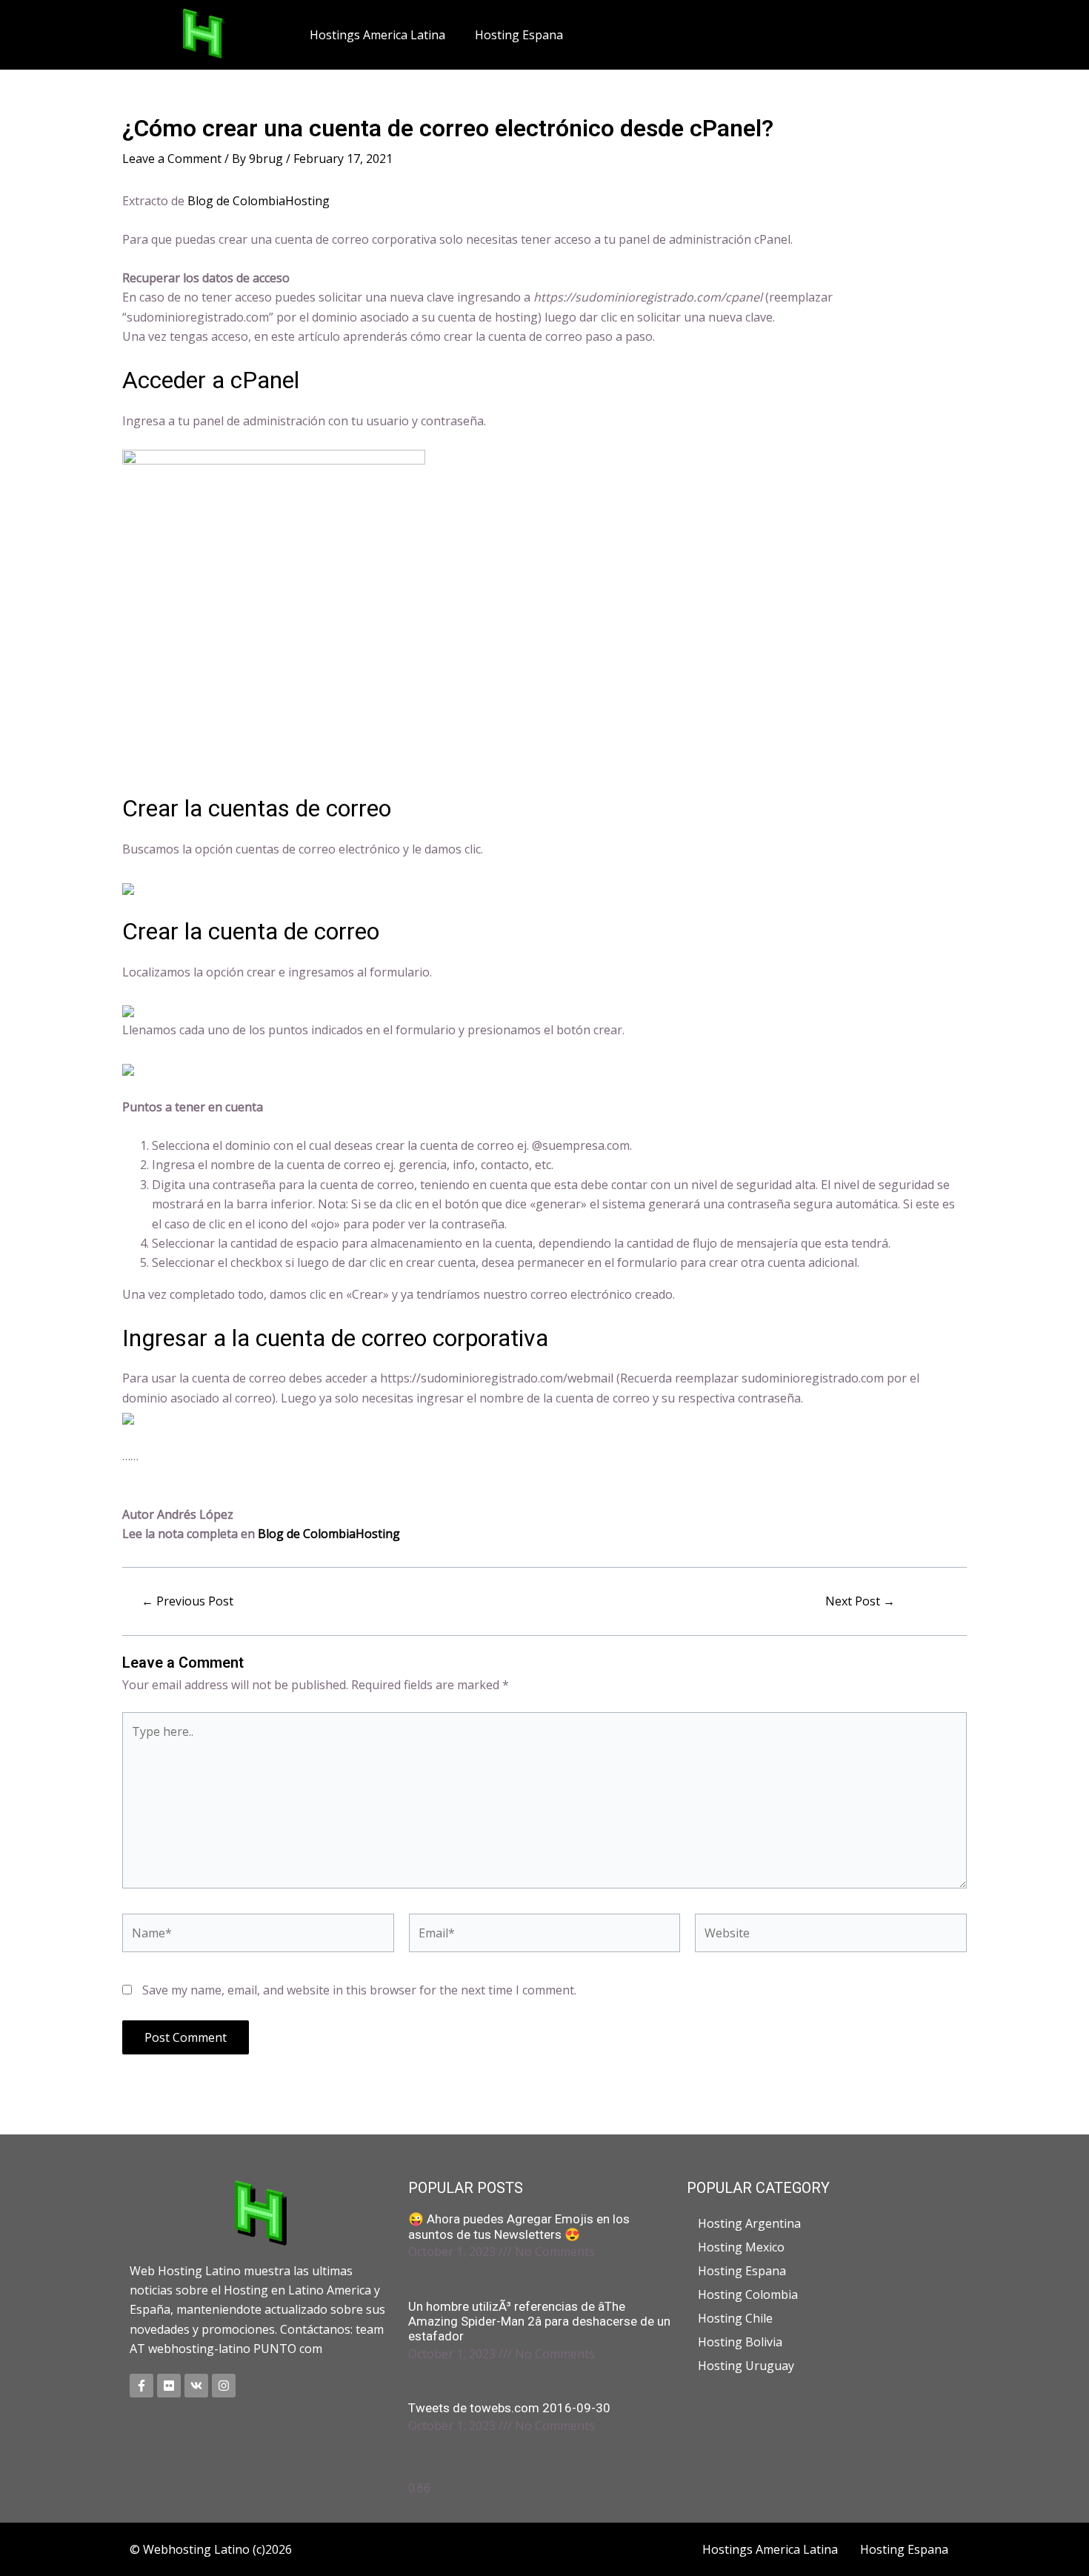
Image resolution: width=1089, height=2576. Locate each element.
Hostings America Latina (377, 35)
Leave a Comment (172, 159)
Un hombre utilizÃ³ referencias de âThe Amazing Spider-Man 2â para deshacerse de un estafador (539, 2322)
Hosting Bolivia (740, 2342)
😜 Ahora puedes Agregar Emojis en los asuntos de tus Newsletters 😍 (519, 2226)
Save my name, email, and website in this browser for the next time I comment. (359, 1990)
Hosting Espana (519, 35)
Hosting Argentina (749, 2223)
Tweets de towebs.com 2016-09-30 (509, 2408)
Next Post (860, 1601)
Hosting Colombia (748, 2294)
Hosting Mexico (741, 2247)
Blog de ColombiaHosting (259, 201)
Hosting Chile (735, 2318)
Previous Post (187, 1601)
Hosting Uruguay (746, 2366)
